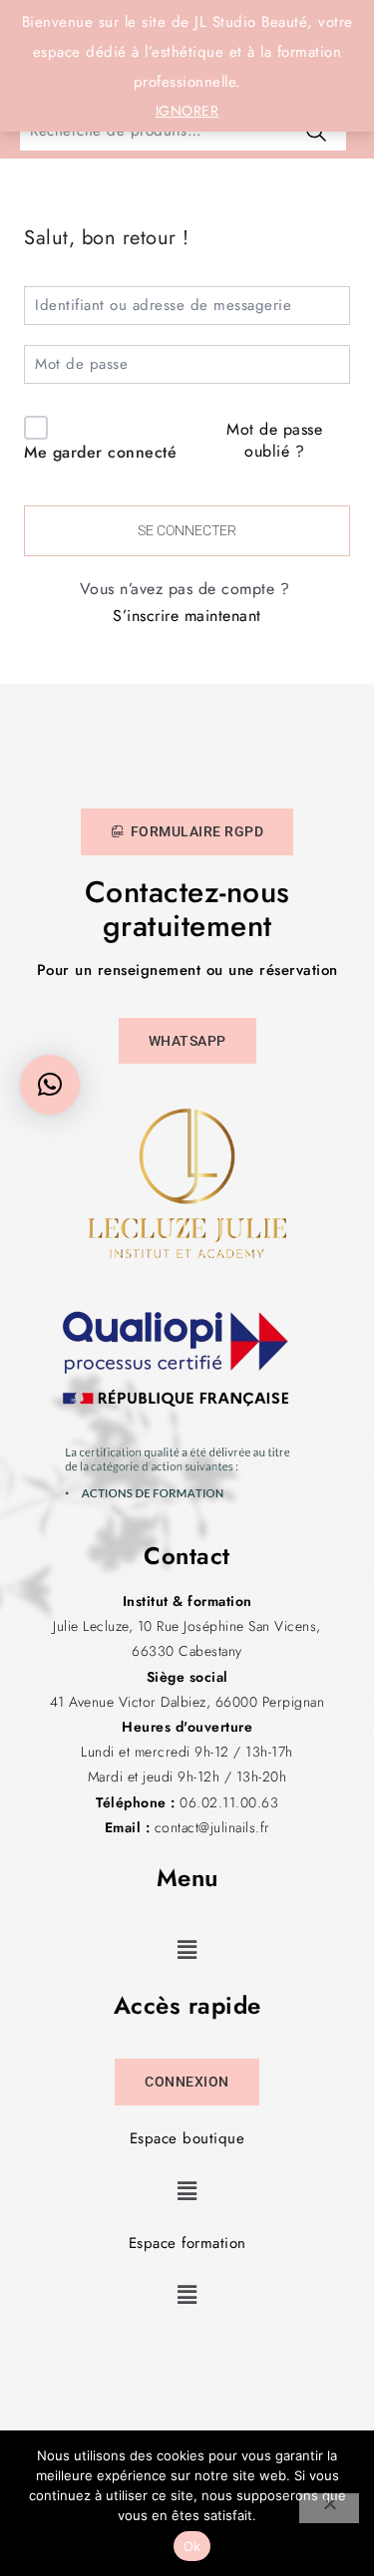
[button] (187, 1949)
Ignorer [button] (187, 111)
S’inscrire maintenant (187, 616)
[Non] (329, 2508)
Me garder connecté (100, 452)
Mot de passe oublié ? (274, 440)
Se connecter (187, 530)
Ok (192, 2546)
